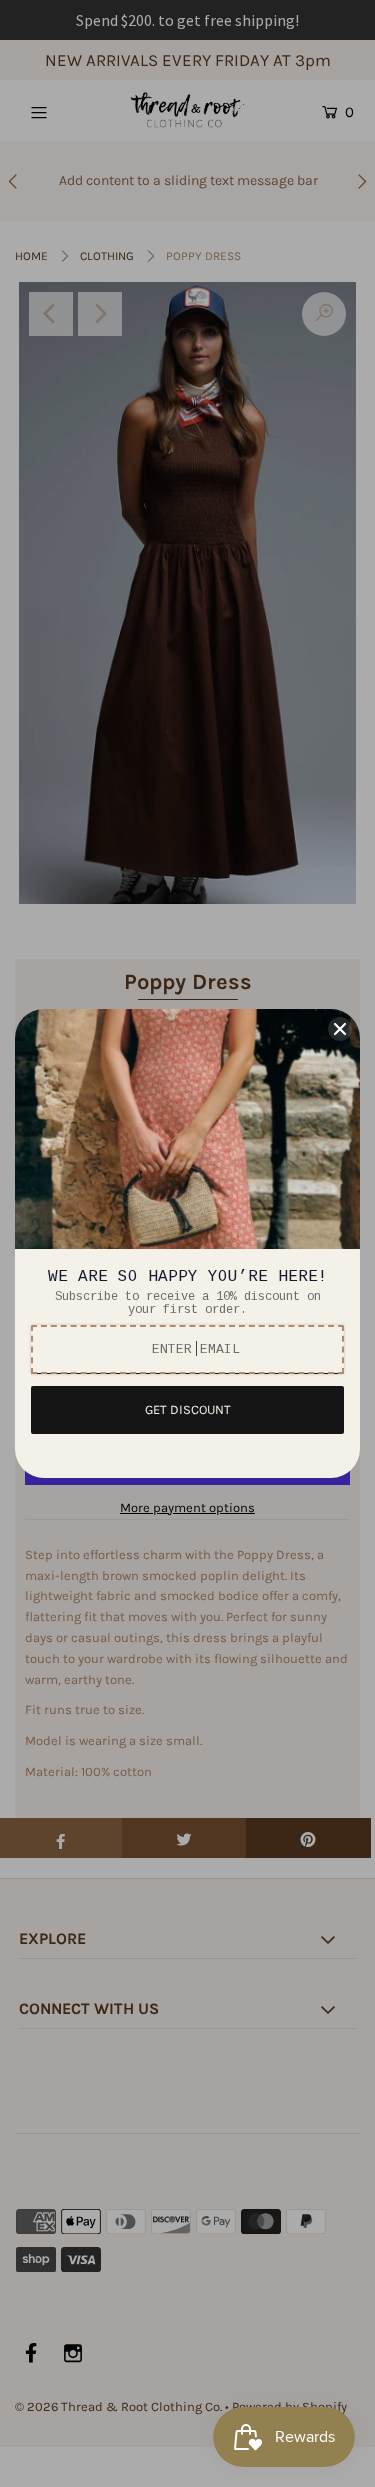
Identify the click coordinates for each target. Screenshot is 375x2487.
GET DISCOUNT (188, 1409)
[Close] (340, 1029)
